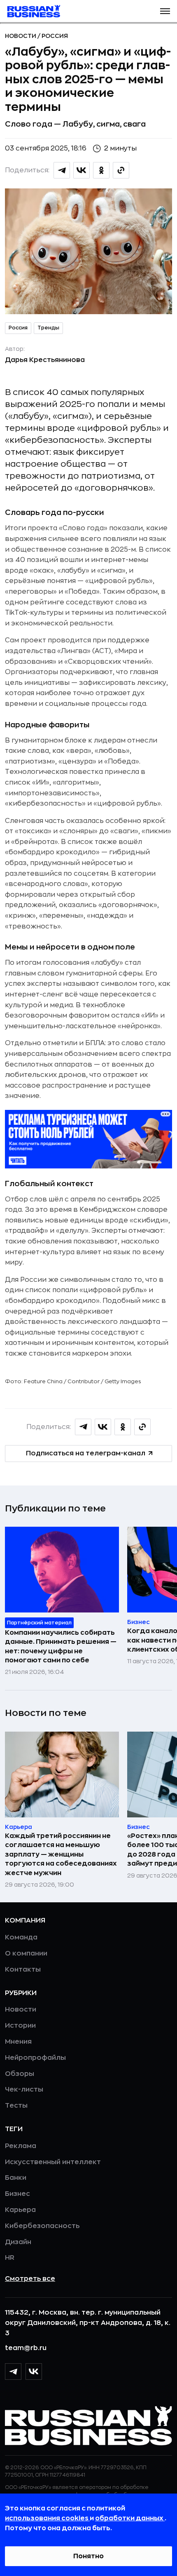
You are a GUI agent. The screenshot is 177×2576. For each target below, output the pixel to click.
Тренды (48, 328)
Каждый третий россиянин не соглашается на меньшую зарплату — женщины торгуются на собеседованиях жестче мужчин (61, 1854)
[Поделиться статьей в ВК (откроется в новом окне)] (82, 170)
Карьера (20, 2210)
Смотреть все (30, 2279)
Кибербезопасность (42, 2226)
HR (10, 2258)
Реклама (21, 2146)
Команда (21, 1937)
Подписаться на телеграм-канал (86, 1453)
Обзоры (20, 2074)
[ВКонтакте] (34, 2372)
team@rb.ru (26, 2348)
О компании (26, 1953)
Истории (20, 2026)
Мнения (18, 2042)
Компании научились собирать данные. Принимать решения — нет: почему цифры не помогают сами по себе (61, 1646)
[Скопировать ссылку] (121, 170)
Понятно (88, 2556)
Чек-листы (24, 2089)
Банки (16, 2178)
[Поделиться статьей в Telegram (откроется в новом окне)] (62, 170)
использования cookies (47, 2518)
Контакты (23, 1970)
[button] (165, 11)
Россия (55, 36)
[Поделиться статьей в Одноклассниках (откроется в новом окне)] (101, 170)
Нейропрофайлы (35, 2058)
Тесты (16, 2106)
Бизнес (17, 2194)
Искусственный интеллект (53, 2162)
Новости (21, 36)
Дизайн (18, 2242)
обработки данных (130, 2518)
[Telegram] (13, 2372)
